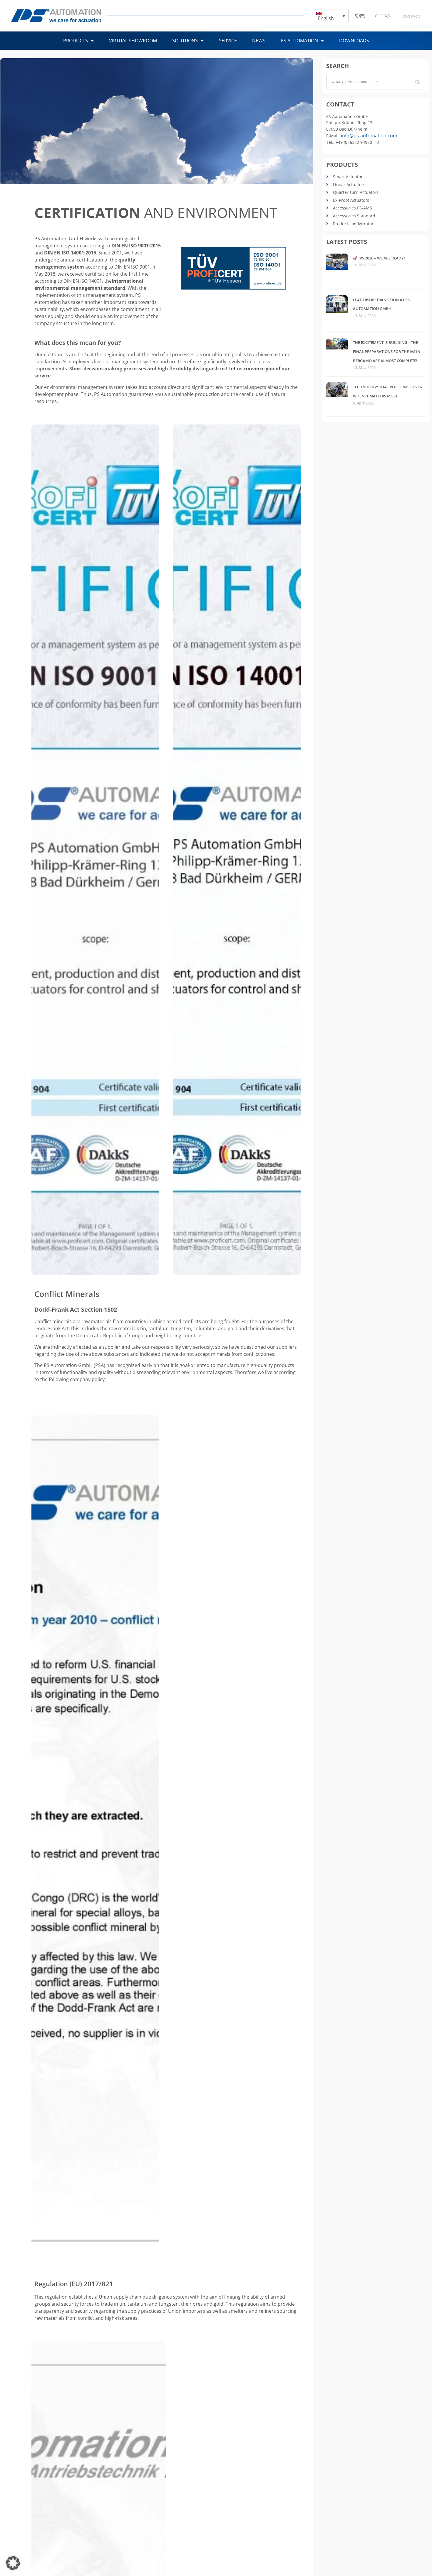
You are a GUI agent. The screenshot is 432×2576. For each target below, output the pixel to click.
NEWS (259, 41)
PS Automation (299, 41)
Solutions (185, 41)
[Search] (418, 82)
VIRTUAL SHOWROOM (133, 41)
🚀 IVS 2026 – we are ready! (379, 258)
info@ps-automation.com (369, 136)
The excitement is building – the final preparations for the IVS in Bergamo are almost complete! (387, 351)
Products (76, 41)
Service (228, 41)
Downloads (354, 41)
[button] (13, 2563)
